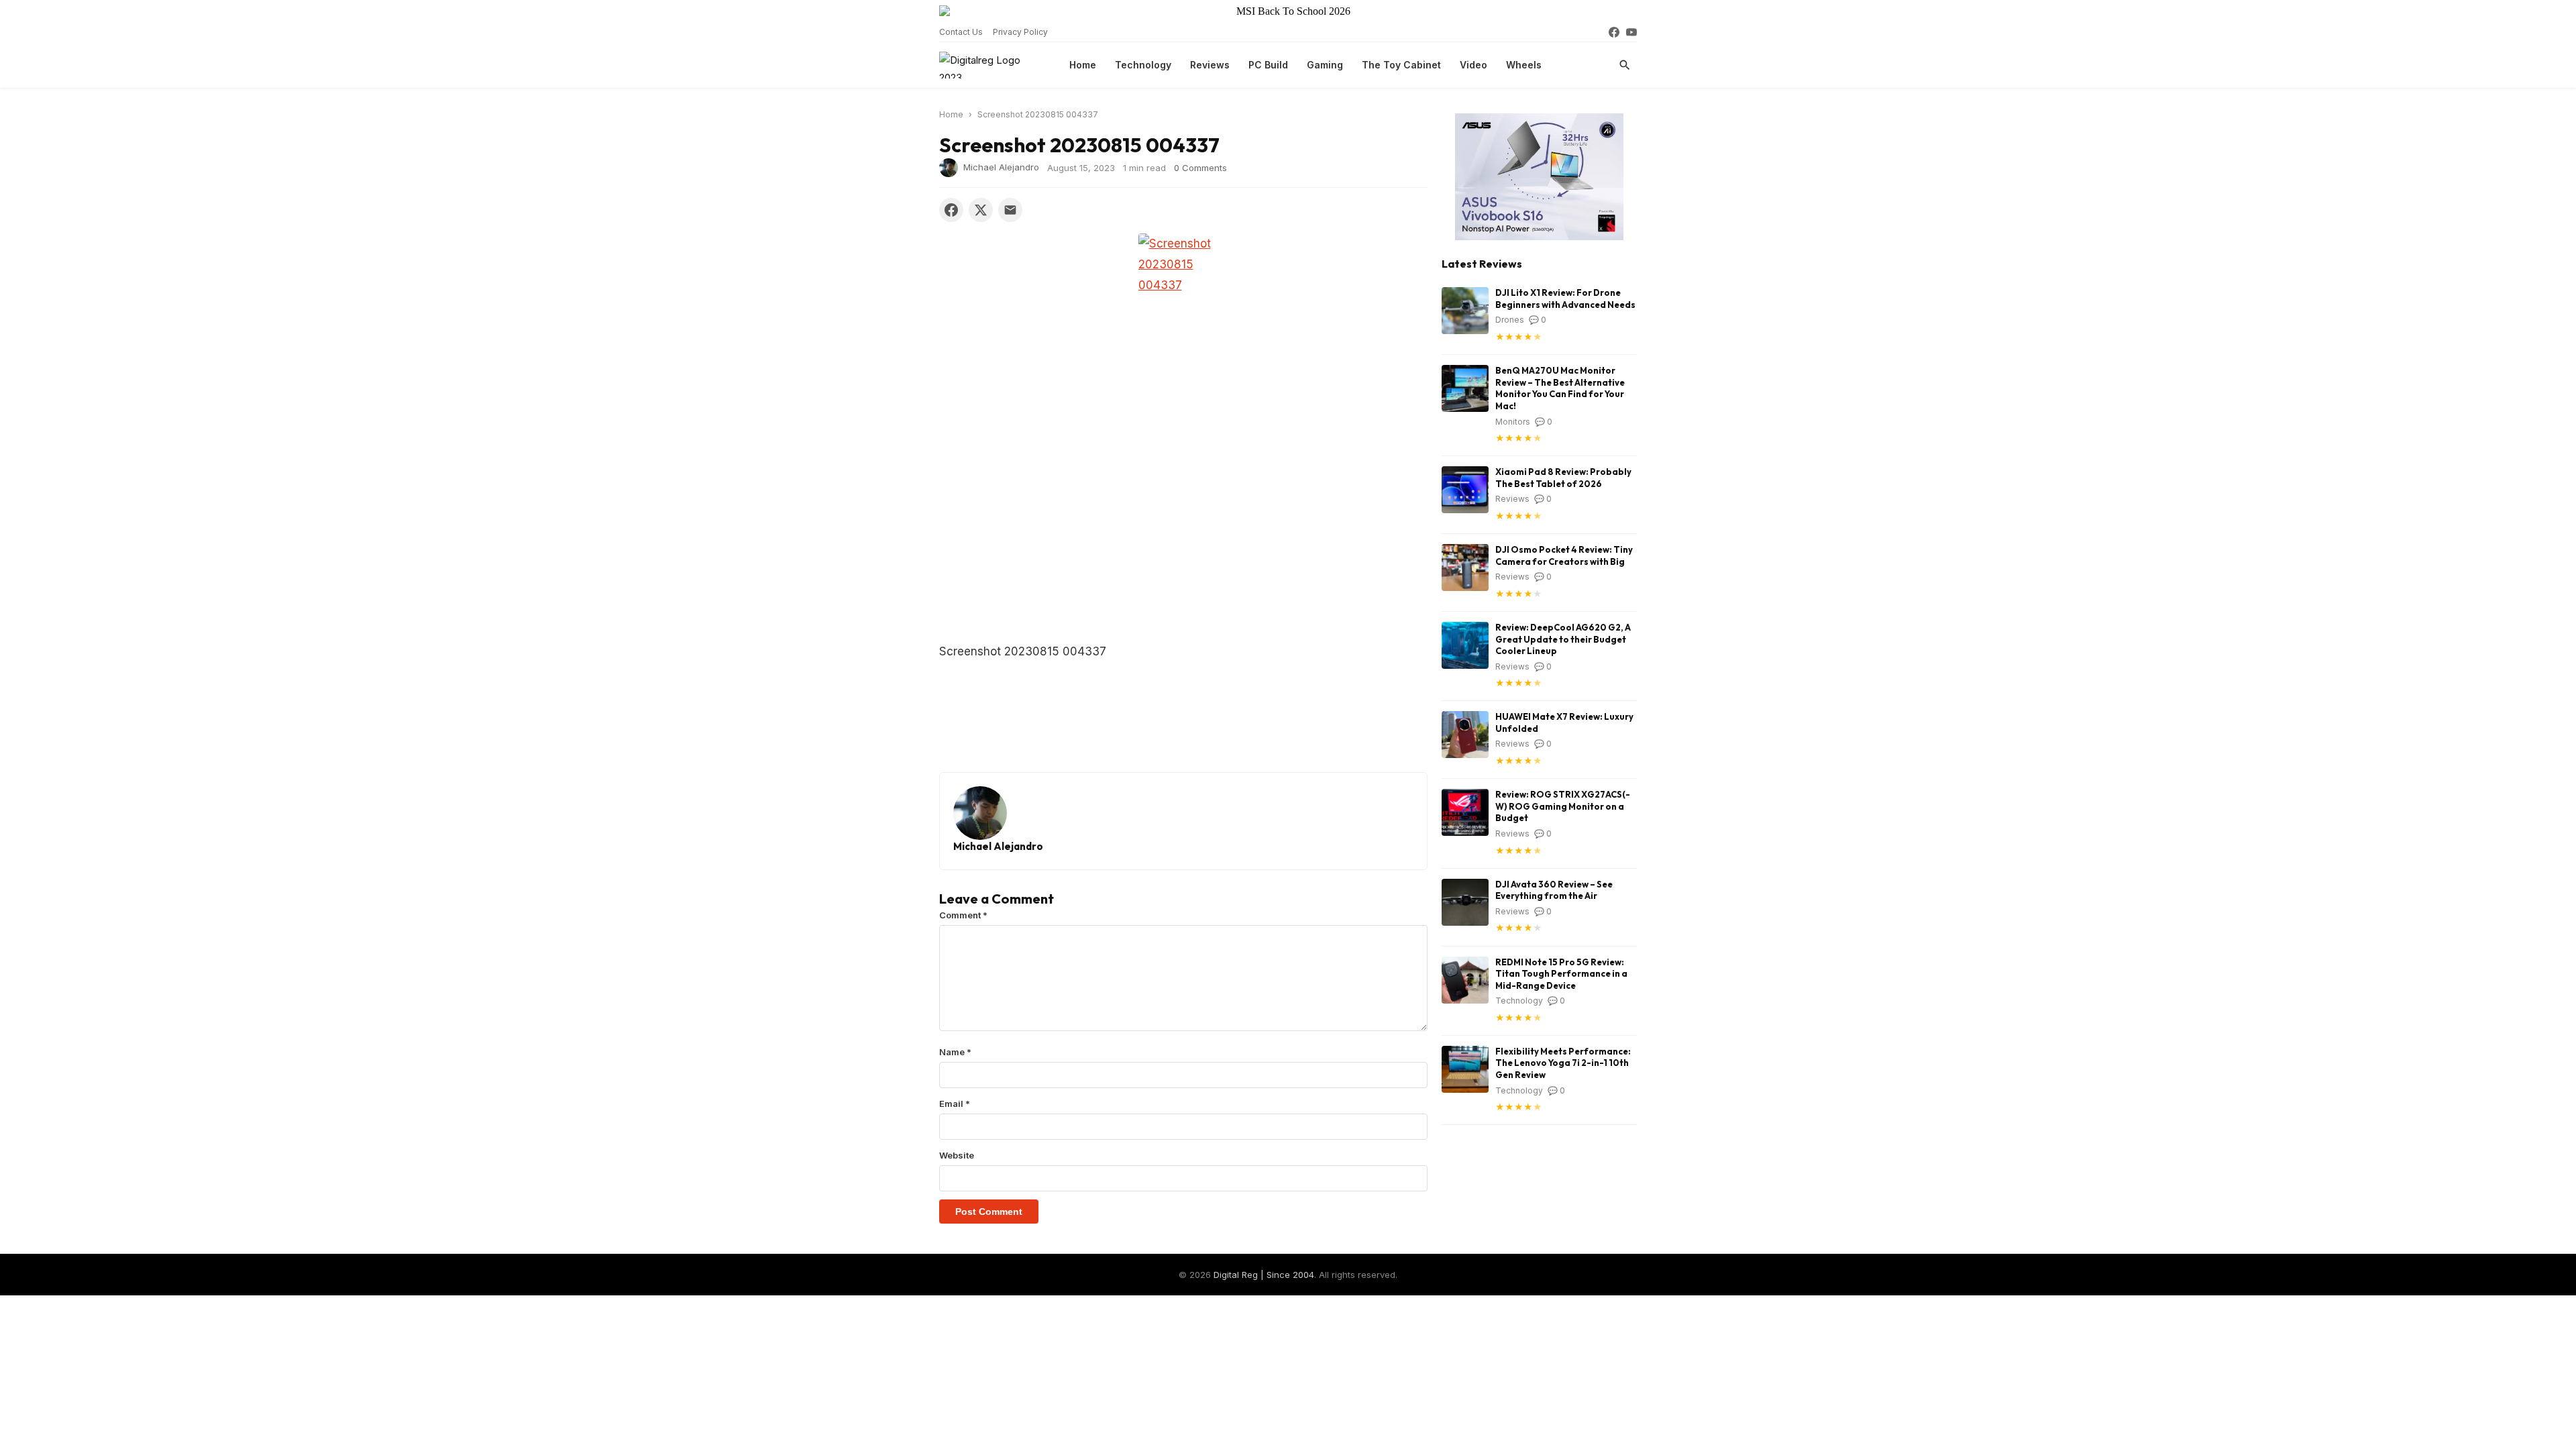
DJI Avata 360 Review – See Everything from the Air (1554, 890)
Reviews (1210, 65)
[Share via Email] (1010, 210)
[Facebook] (1614, 32)
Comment (963, 915)
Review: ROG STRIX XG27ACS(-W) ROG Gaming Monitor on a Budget (1563, 806)
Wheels (1524, 65)
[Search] (1625, 65)
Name (955, 1052)
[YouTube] (1631, 32)
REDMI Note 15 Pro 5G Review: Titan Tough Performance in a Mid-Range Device (1561, 974)
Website (957, 1155)
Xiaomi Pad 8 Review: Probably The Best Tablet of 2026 (1563, 478)
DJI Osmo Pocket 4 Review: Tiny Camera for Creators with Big (1564, 555)
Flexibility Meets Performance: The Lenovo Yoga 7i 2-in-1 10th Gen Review (1563, 1063)
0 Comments (1200, 168)
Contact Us (961, 32)
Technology (1143, 65)
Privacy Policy (1020, 32)
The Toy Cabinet (1401, 65)
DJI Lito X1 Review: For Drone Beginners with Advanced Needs (1565, 299)
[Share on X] (981, 210)
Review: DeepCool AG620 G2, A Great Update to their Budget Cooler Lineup (1563, 639)
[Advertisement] (1183, 542)
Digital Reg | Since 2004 (1264, 1275)
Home (1083, 65)
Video (1473, 65)
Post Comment (989, 1212)
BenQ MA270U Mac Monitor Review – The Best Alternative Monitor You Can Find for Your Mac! (1560, 388)
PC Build (1268, 65)
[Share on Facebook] (951, 210)
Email (955, 1104)
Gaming (1325, 65)
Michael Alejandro (1001, 166)
